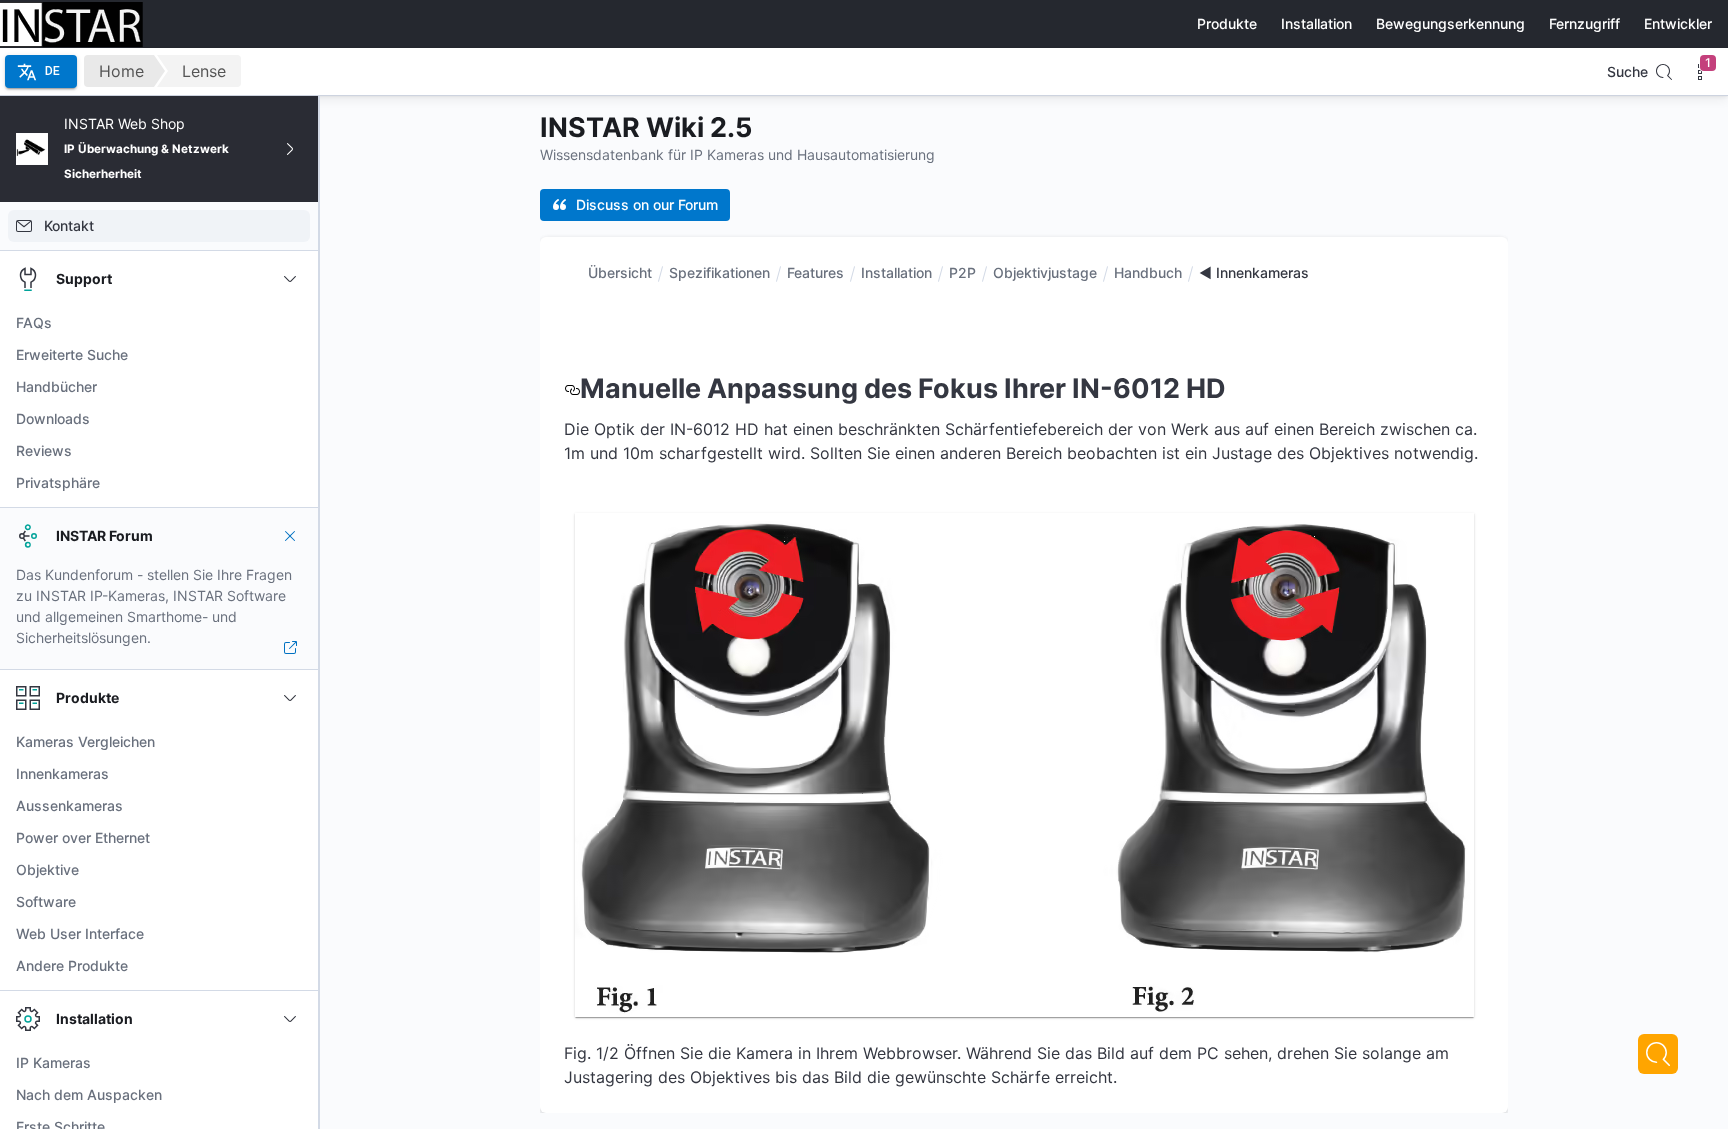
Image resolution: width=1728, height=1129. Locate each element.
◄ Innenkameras (1254, 272)
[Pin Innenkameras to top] (290, 774)
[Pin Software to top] (290, 902)
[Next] (1658, 1054)
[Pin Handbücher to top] (290, 387)
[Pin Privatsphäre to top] (290, 483)
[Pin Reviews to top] (290, 451)
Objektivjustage (1045, 272)
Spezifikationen (719, 272)
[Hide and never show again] (290, 536)
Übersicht (620, 272)
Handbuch (1148, 272)
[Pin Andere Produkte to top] (290, 966)
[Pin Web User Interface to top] (290, 934)
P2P (962, 272)
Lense (204, 71)
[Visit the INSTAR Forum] (290, 648)
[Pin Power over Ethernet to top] (290, 838)
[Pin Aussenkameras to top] (290, 806)
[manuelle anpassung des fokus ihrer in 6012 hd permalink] (572, 388)
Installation (896, 272)
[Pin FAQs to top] (290, 323)
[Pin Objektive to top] (290, 870)
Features (815, 272)
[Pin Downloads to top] (290, 419)
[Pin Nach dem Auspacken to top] (290, 1095)
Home (121, 71)
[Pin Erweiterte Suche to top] (290, 355)
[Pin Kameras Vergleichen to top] (290, 742)
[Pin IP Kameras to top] (290, 1063)
